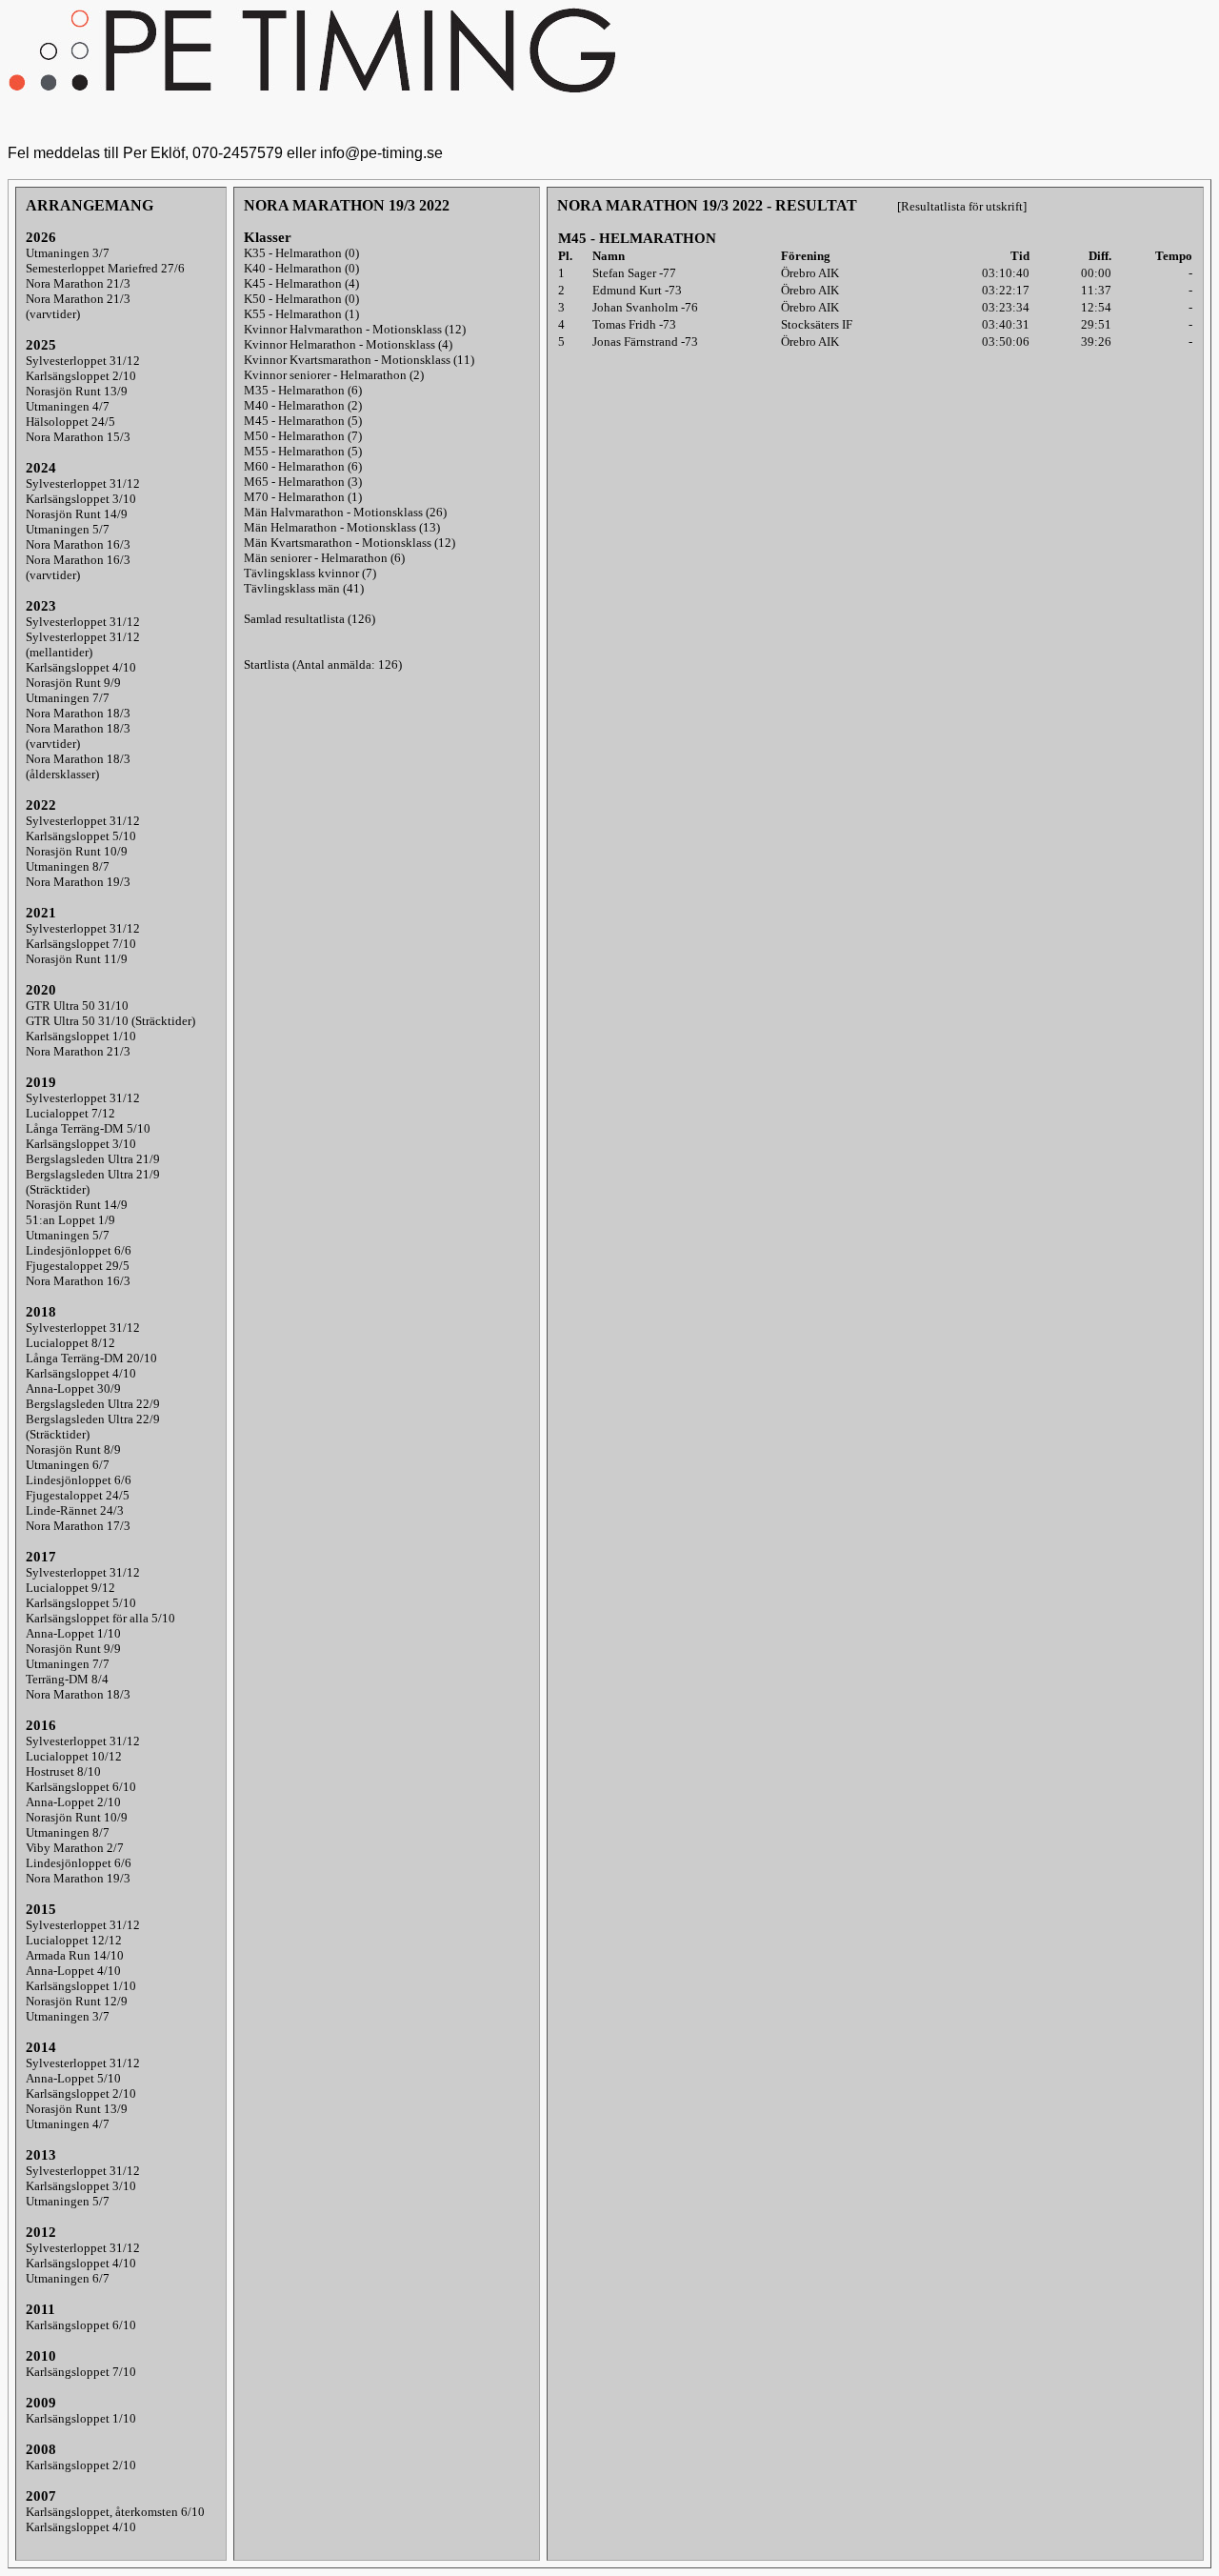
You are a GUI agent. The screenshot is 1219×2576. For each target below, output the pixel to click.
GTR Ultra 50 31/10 (77, 1006)
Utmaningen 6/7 (68, 1465)
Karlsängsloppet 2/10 (81, 376)
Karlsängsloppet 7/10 (81, 944)
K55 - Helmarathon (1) (301, 314)
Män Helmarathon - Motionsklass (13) (342, 527)
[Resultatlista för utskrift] (962, 206)
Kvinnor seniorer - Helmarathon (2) (334, 375)
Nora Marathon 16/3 (78, 544)
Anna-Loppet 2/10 (73, 1802)
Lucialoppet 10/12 (74, 1756)
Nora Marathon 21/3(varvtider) (78, 306)
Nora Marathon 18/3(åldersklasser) (78, 766)
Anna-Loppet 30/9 (73, 1389)
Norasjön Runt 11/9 (77, 959)
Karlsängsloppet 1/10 (81, 1036)
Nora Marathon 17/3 (78, 1526)
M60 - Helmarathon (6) (303, 466)
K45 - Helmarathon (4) (301, 283)
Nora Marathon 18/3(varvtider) (78, 736)
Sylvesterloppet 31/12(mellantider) (83, 644)
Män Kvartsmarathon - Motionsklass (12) (350, 543)
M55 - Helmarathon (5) (303, 451)
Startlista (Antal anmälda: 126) (323, 664)
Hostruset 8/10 (63, 1771)
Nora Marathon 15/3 (78, 437)
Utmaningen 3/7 (68, 253)
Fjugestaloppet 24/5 (78, 1495)
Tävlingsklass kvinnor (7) (310, 573)
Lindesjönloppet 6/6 (79, 1250)
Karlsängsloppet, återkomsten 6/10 (115, 2512)
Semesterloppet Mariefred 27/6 (105, 268)
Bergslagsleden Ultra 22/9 (93, 1404)
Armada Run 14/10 (75, 1955)
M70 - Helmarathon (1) (303, 497)
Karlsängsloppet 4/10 (81, 667)
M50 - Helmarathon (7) (303, 436)
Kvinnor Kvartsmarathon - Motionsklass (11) (359, 360)
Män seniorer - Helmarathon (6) (324, 558)
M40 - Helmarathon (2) (303, 405)
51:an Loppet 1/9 (70, 1220)
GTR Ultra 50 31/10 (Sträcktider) (110, 1021)
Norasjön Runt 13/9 (77, 391)
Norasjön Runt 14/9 (77, 514)
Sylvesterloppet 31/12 (83, 361)
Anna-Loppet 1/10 (73, 1633)
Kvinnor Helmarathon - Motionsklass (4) (348, 344)
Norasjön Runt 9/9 (73, 683)
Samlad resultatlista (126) (310, 619)
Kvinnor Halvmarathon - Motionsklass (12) (355, 329)
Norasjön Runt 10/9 (77, 851)
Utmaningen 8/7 (68, 866)
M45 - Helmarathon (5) (303, 421)
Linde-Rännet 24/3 (75, 1510)
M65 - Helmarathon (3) (303, 482)
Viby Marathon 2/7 (75, 1848)
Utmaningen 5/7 (68, 529)
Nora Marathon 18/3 (78, 713)
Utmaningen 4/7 (68, 406)
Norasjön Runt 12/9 (77, 2001)
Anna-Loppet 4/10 (73, 1971)
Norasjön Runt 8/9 (73, 1449)
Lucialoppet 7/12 (70, 1113)
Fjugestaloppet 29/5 (78, 1266)
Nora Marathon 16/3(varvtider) (78, 567)
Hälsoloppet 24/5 (70, 422)
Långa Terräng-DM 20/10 (91, 1358)
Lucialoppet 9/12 (70, 1588)
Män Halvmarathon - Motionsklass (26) (345, 512)
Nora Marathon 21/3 (78, 283)
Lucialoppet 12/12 (74, 1940)
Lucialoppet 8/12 (70, 1343)
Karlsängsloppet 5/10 (81, 836)
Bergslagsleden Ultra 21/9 (93, 1159)
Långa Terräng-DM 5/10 (88, 1128)
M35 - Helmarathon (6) (303, 390)
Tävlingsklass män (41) (304, 588)
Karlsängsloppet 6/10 (81, 1787)
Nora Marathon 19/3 (78, 882)
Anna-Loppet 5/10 (73, 2078)
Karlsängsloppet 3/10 (81, 499)
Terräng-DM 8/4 (67, 1679)
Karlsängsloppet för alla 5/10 (100, 1618)
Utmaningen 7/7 (68, 698)
